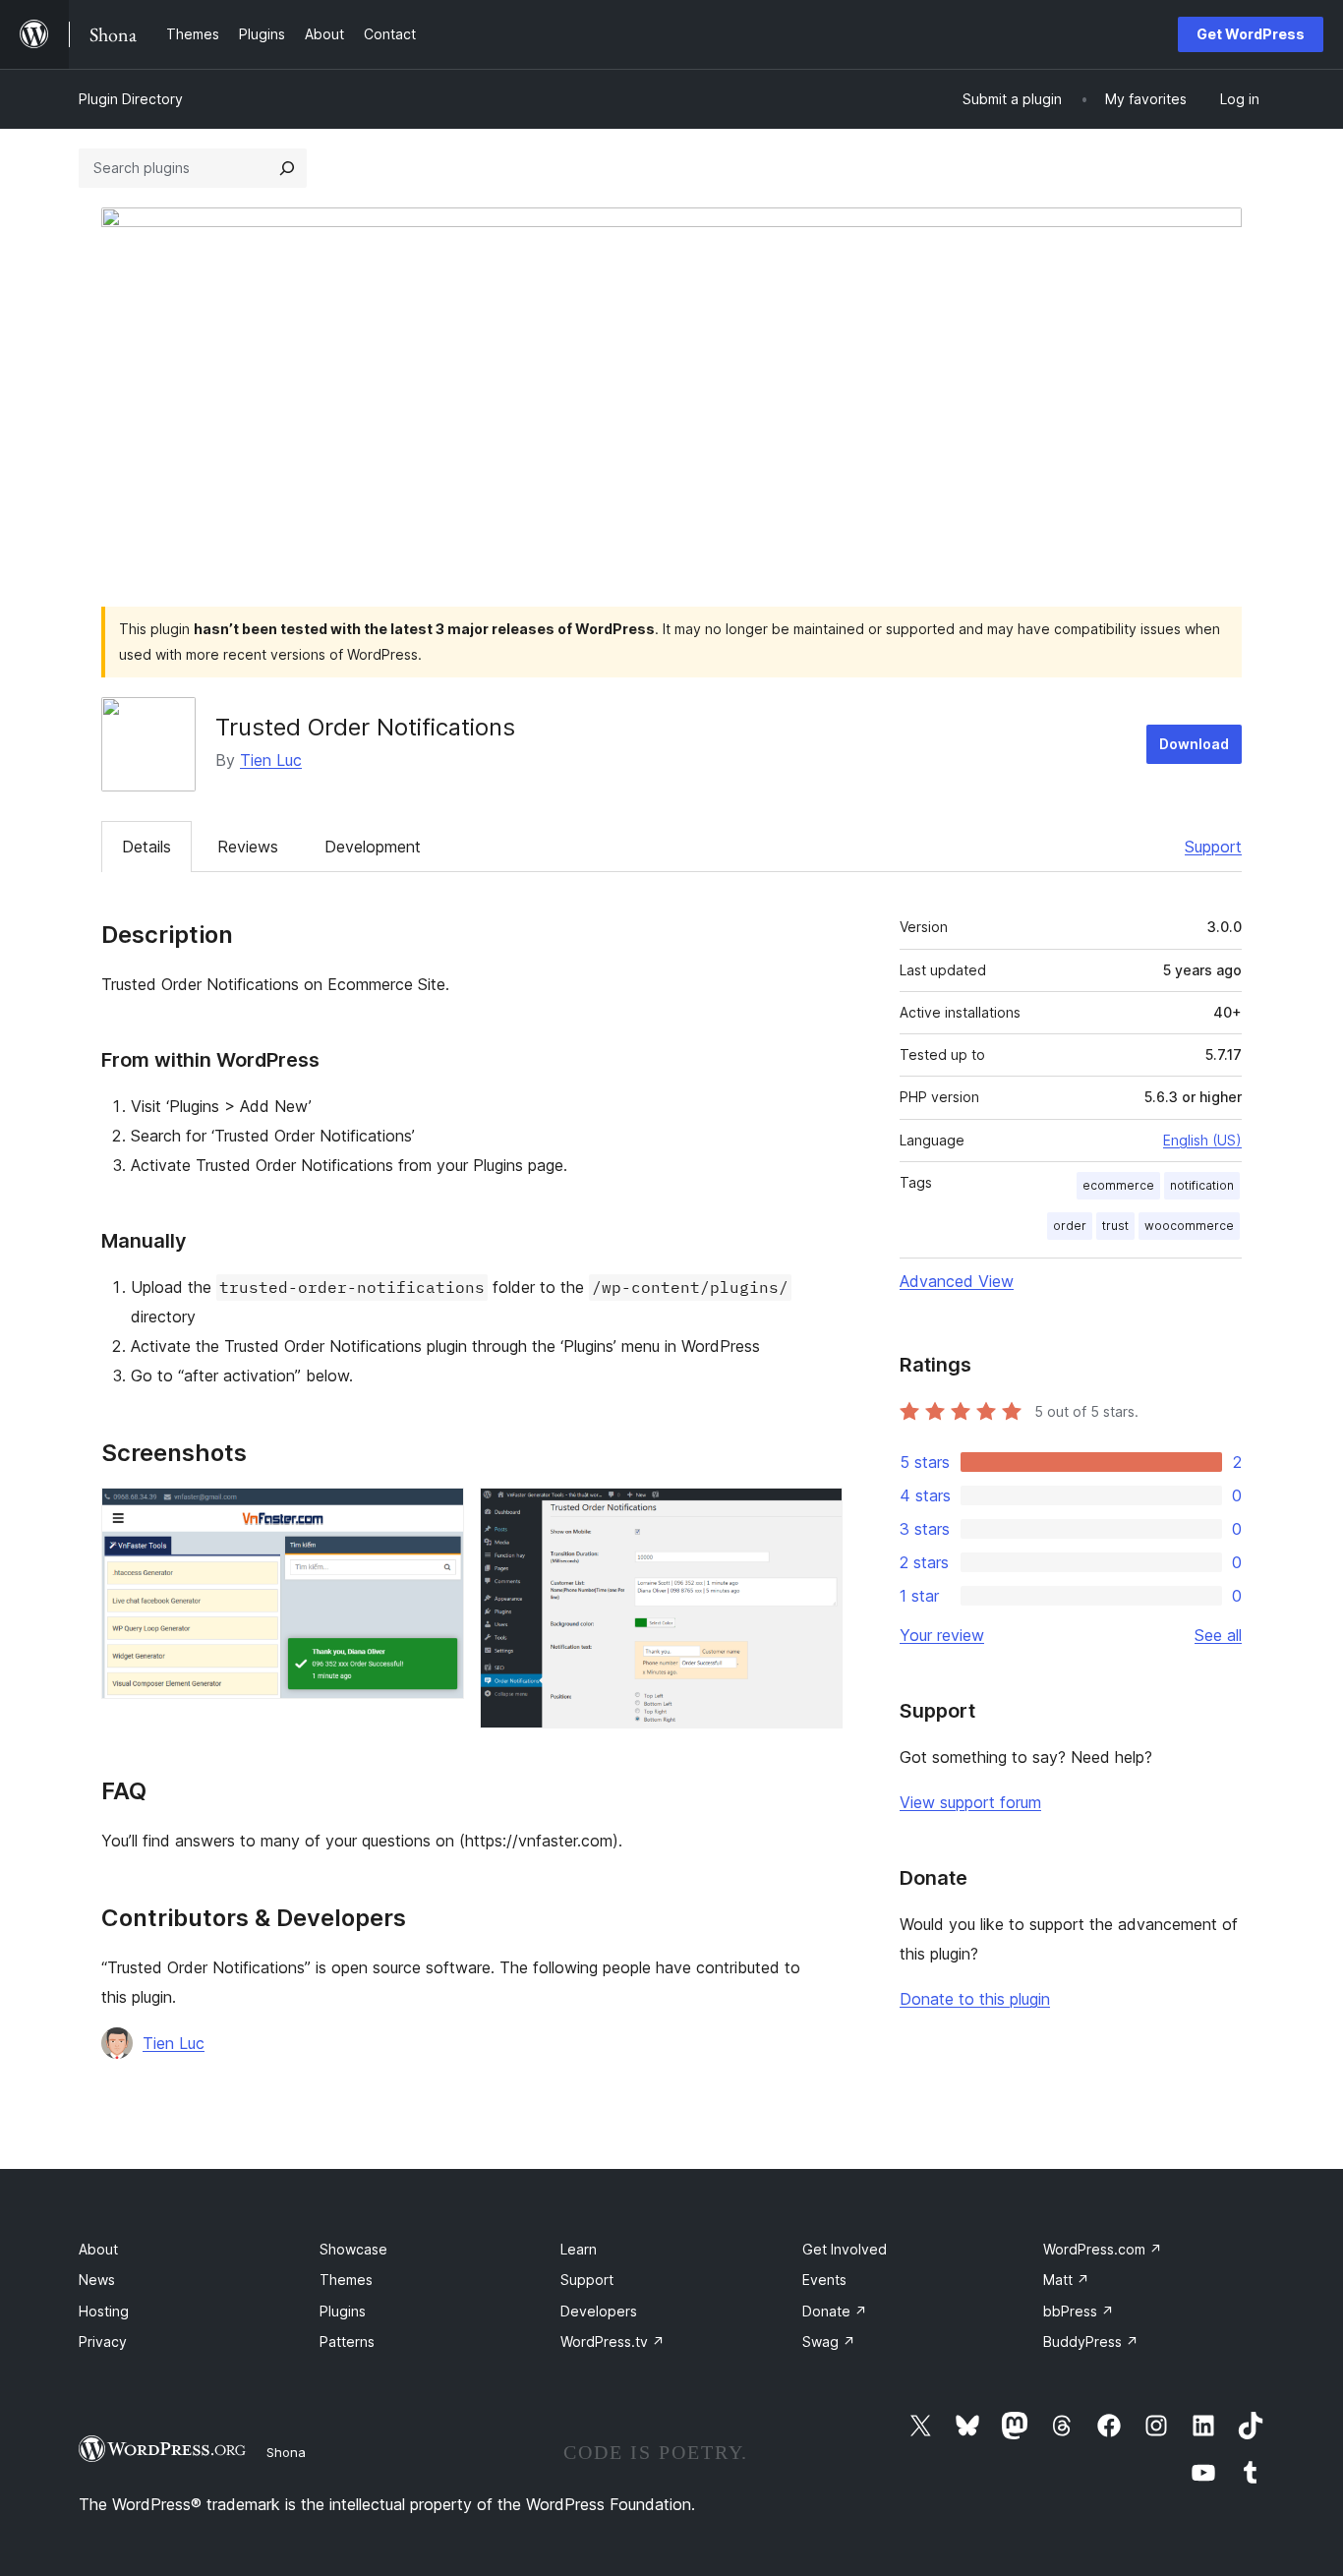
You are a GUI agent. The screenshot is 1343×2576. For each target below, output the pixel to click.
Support (1213, 847)
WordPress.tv (613, 2342)
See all (1218, 1635)
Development (373, 847)
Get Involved (845, 2249)
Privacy (103, 2342)
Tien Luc (271, 760)
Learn (579, 2249)
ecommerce (1118, 1185)
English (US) (1202, 1140)
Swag (829, 2342)
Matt (1066, 2280)
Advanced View (957, 1281)
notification (1202, 1185)
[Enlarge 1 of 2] (438, 1514)
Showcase (353, 2249)
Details (146, 847)
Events (824, 2280)
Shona (286, 2452)
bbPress (1079, 2311)
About (98, 2249)
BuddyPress (1091, 2342)
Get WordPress (1251, 34)
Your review (942, 1635)
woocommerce (1189, 1226)
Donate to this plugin (975, 1999)
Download (1194, 744)
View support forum (970, 1802)
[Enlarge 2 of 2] (816, 1514)
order (1070, 1226)
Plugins (343, 2311)
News (97, 2280)
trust (1115, 1226)
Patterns (347, 2342)
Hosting (104, 2311)
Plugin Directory (131, 99)
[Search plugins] (287, 168)
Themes (346, 2280)
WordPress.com (1103, 2249)
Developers (599, 2311)
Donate (835, 2311)
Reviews (248, 847)
